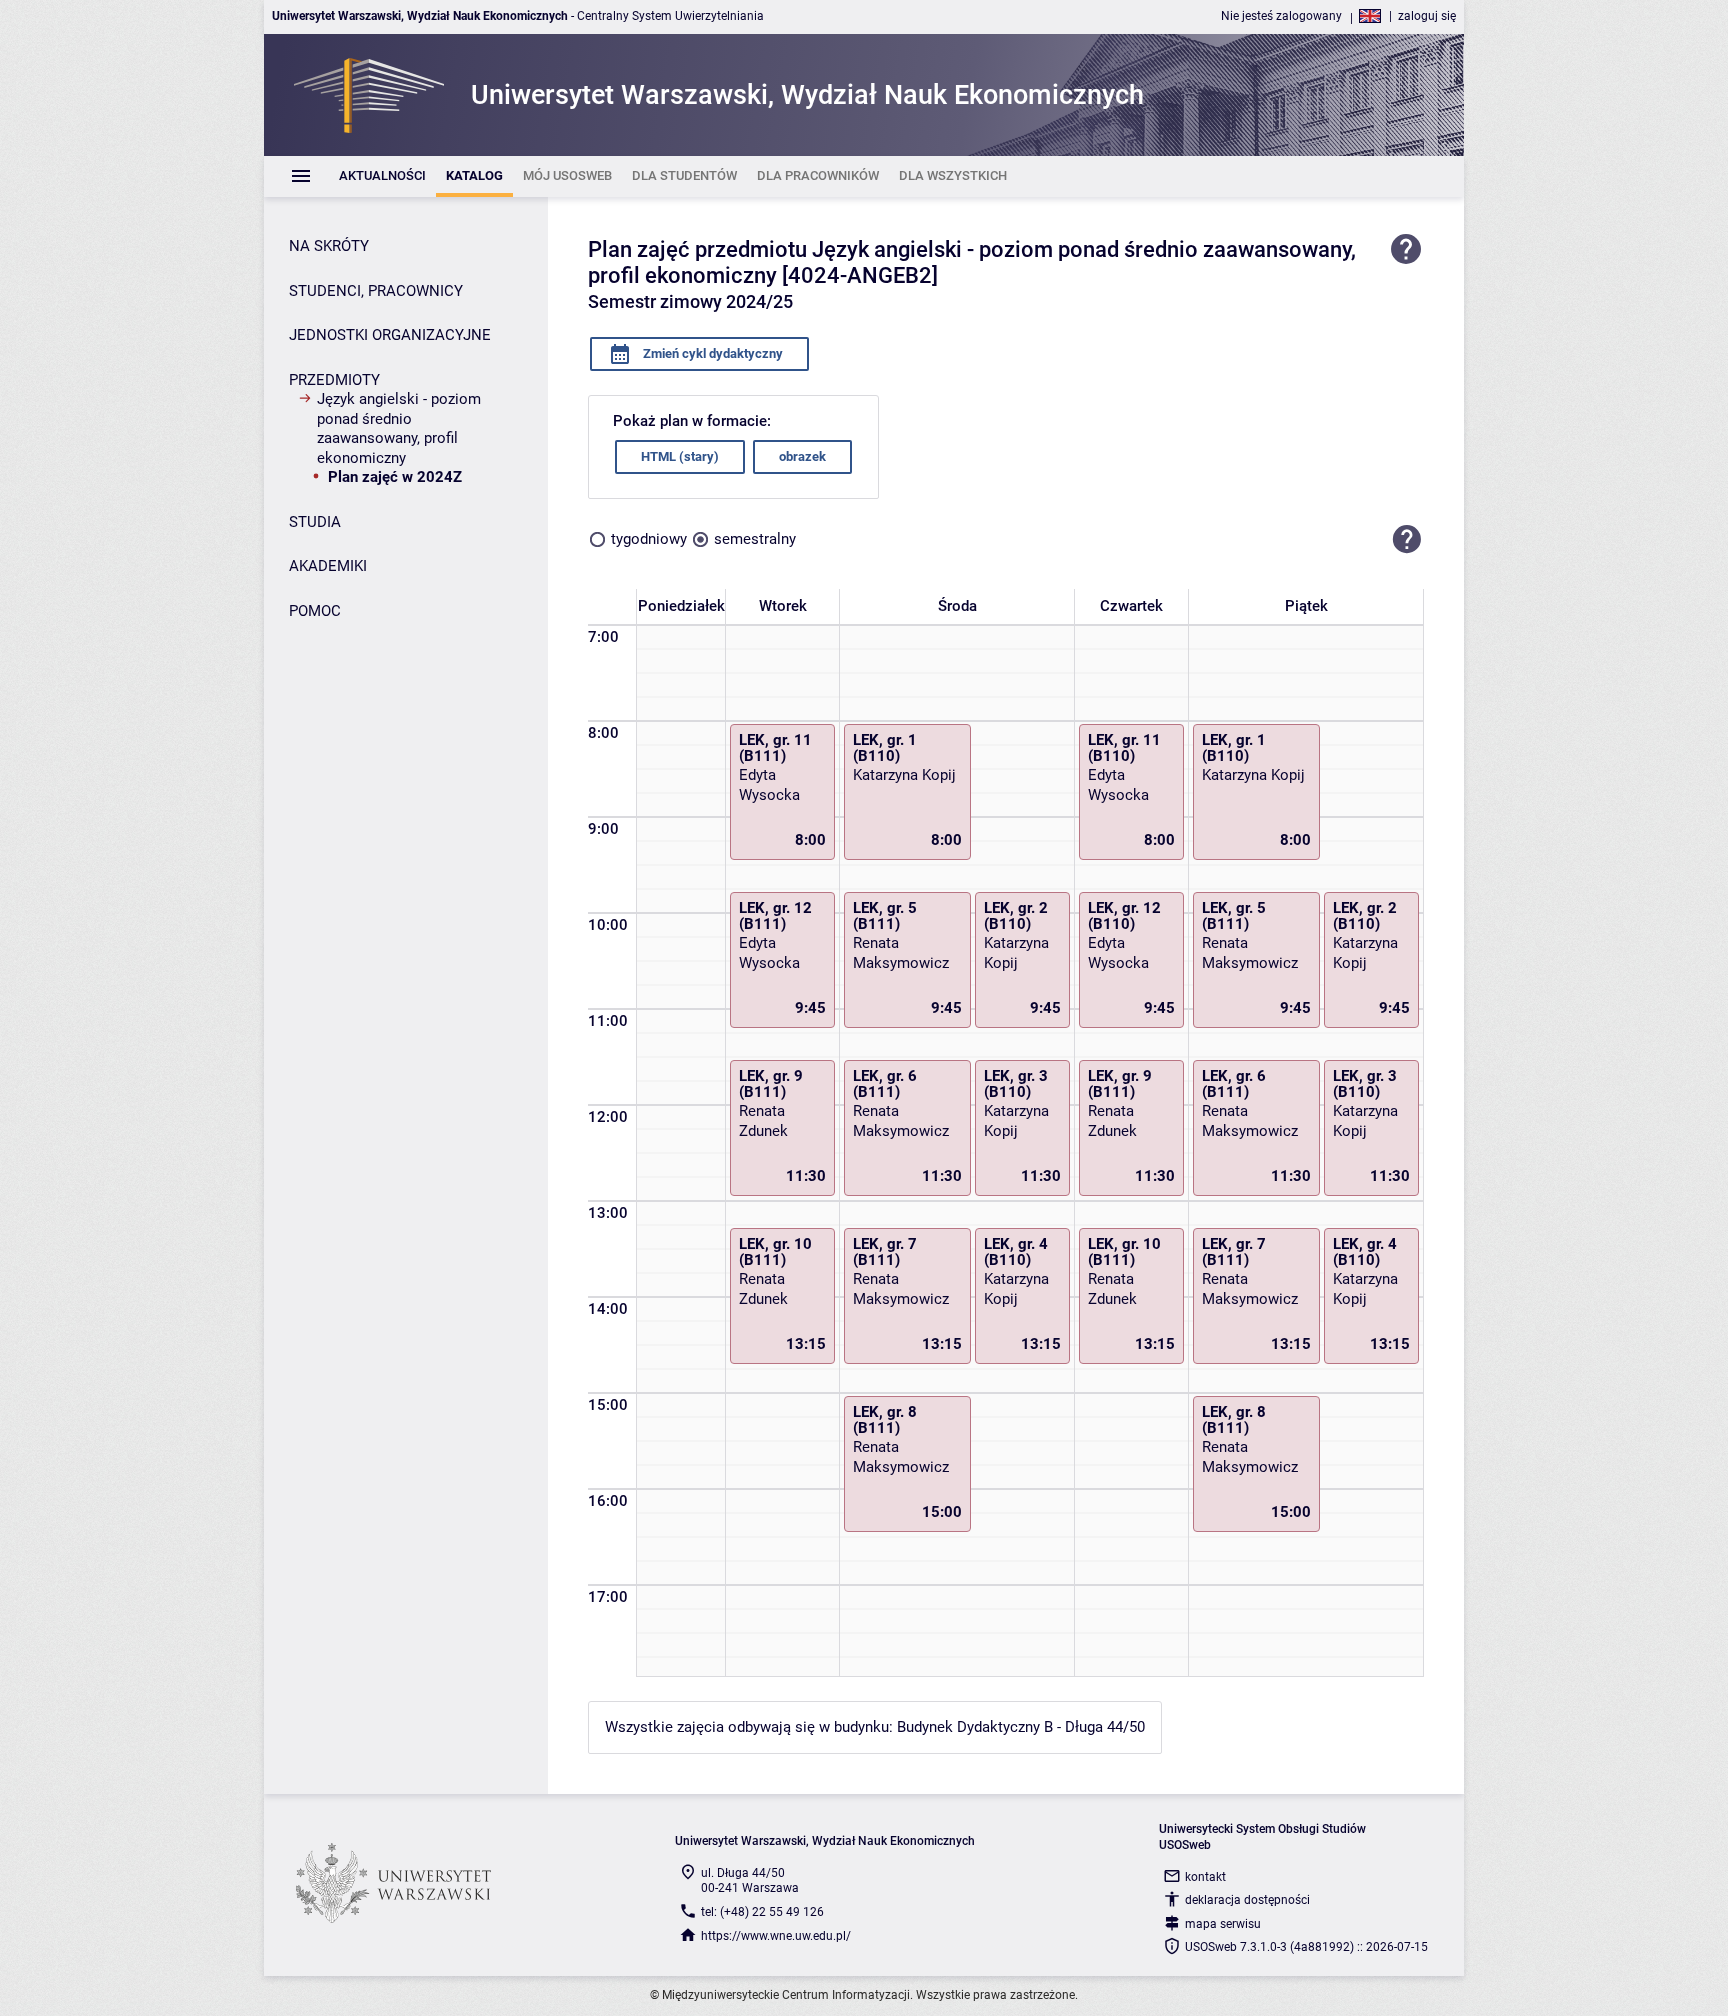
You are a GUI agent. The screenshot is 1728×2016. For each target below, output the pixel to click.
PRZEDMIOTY (334, 380)
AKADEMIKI (328, 566)
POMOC (315, 611)
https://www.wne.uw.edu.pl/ (776, 1936)
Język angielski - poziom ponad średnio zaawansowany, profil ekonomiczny (399, 428)
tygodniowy (649, 539)
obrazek (802, 456)
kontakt (1205, 1877)
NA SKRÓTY (329, 246)
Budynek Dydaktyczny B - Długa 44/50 (1021, 1727)
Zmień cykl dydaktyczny (711, 353)
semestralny (755, 539)
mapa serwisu (1223, 1924)
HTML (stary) (680, 456)
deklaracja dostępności (1247, 1900)
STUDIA (315, 522)
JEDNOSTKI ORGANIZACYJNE (390, 335)
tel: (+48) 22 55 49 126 (762, 1912)
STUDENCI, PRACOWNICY (376, 291)
